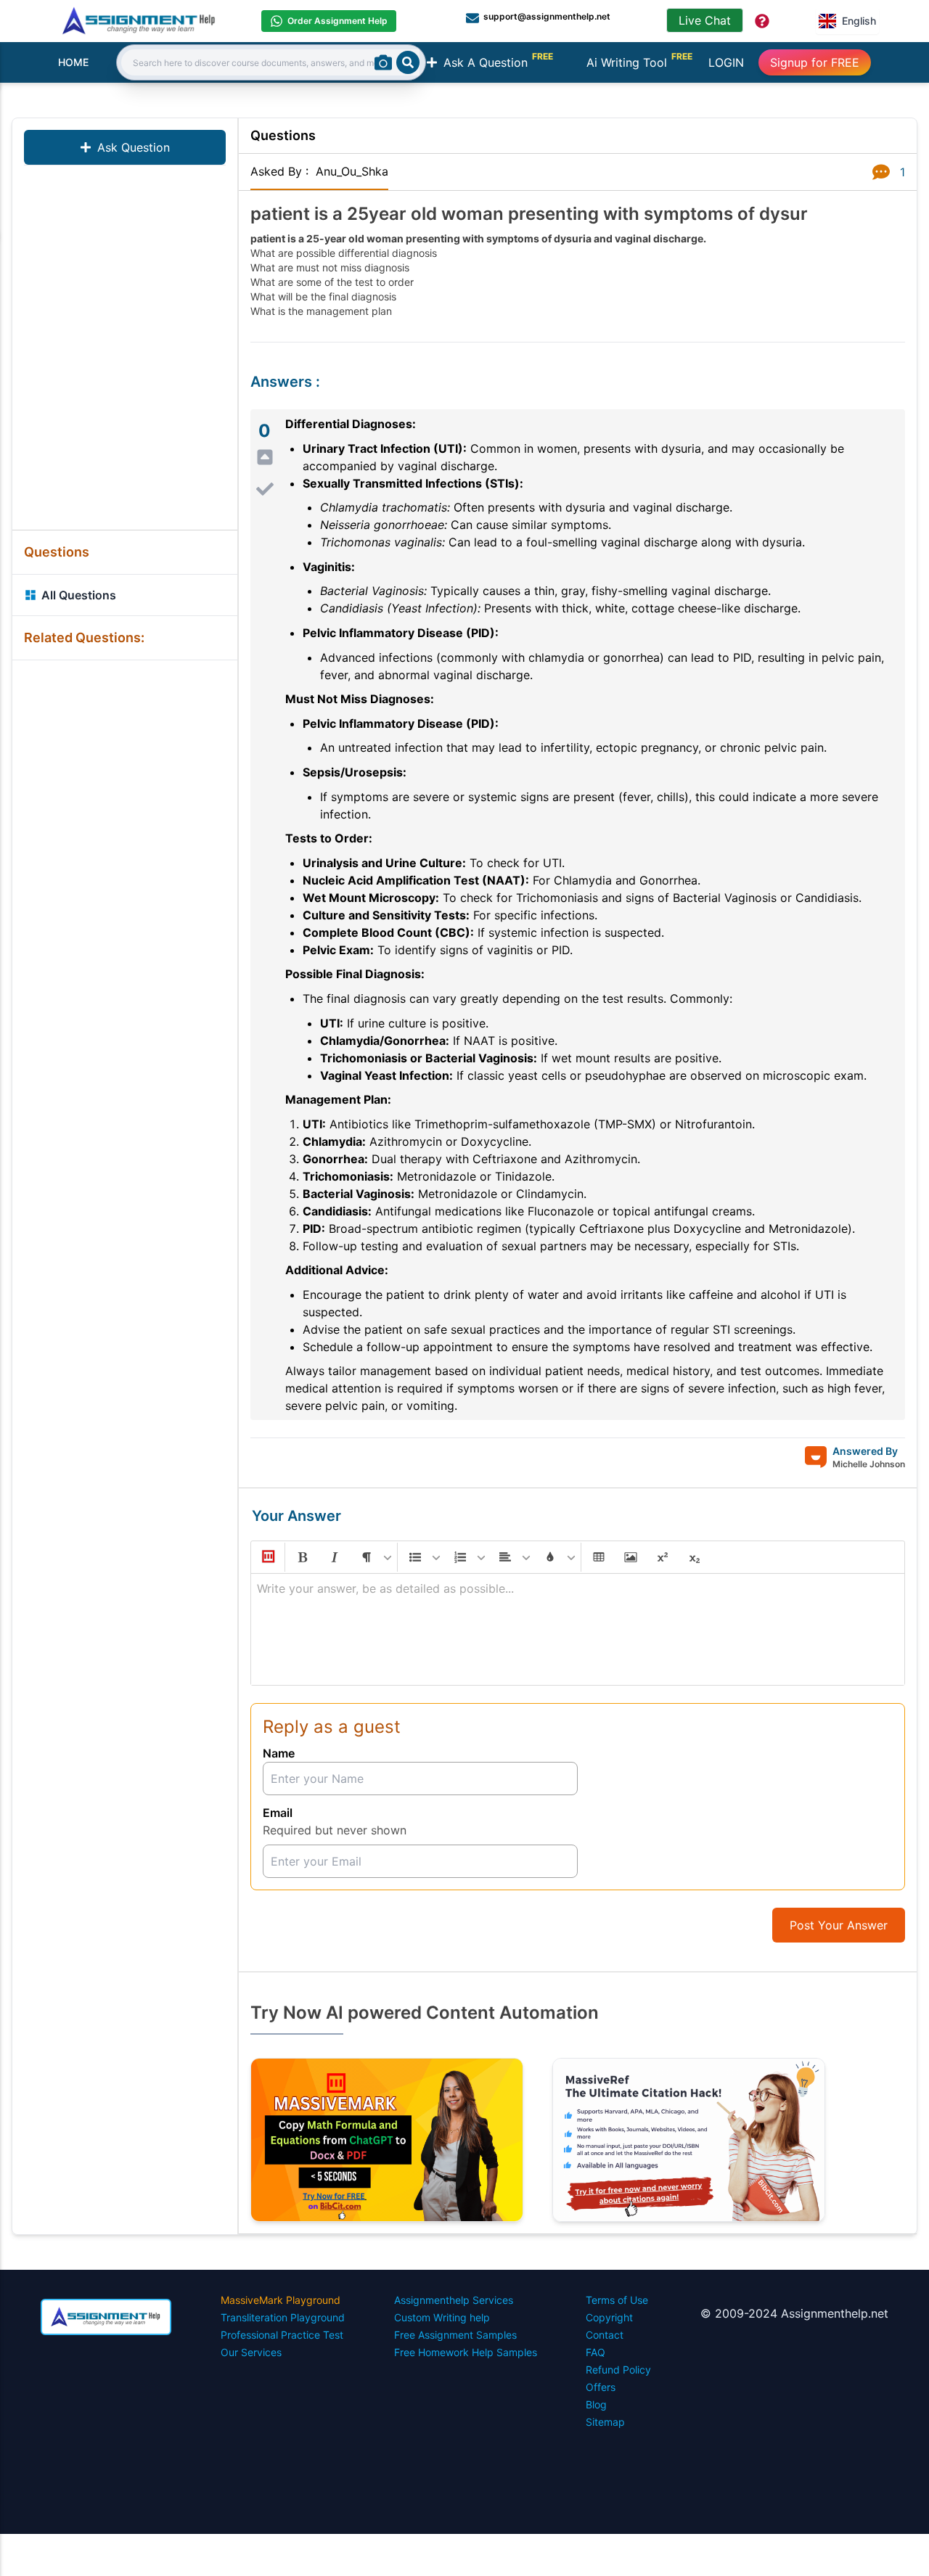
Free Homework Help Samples (466, 2352)
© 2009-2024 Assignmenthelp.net (794, 2313)
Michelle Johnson (869, 1464)
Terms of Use (617, 2300)
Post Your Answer (839, 1925)
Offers (601, 2387)
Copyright (609, 2317)
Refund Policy (618, 2370)
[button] (267, 1557)
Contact (605, 2335)
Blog (596, 2404)
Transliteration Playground (283, 2317)
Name (279, 1753)
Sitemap (605, 2422)
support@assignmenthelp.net (547, 16)
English (859, 21)
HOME (73, 62)
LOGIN (726, 62)
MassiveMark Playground (281, 2300)
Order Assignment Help (337, 21)
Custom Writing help (442, 2317)
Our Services (251, 2352)
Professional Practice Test (282, 2335)
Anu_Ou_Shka (352, 171)
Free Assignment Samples (455, 2335)
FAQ (596, 2352)
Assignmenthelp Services (454, 2300)
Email (278, 1813)
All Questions (79, 595)
